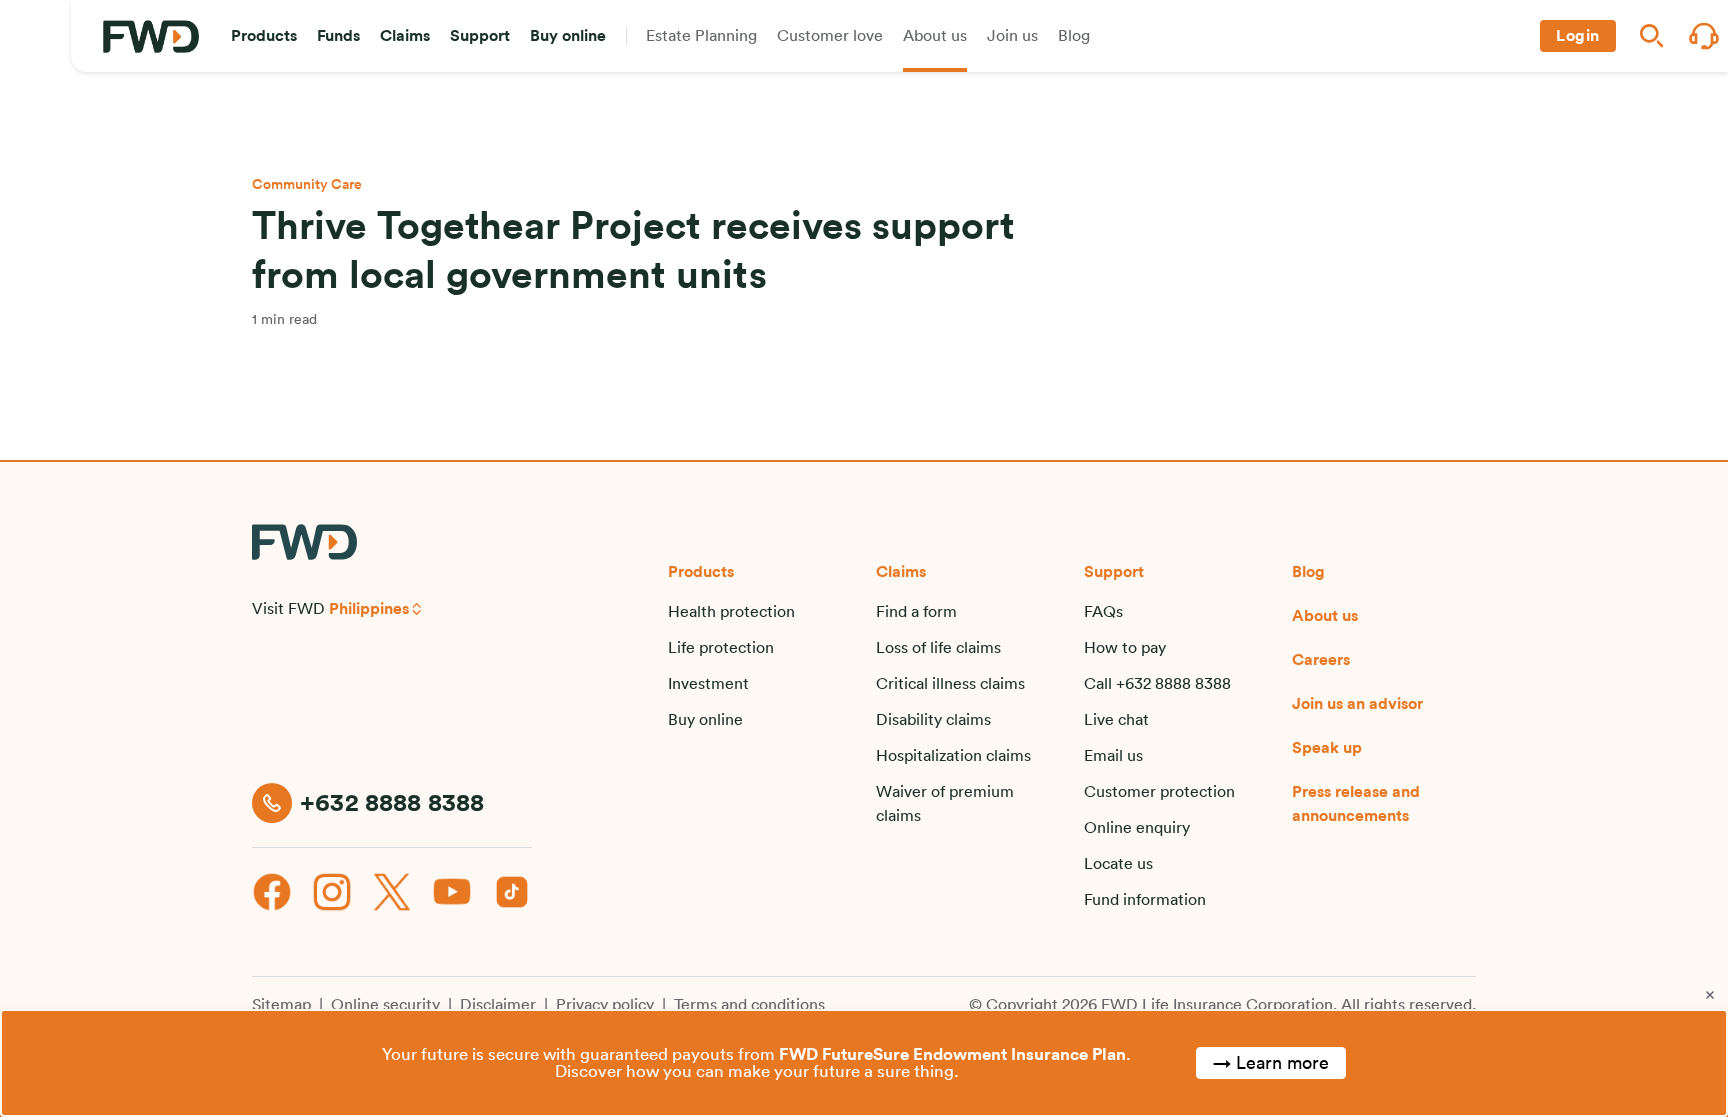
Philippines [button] (369, 609)
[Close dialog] (1710, 995)
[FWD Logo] (151, 36)
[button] (264, 36)
